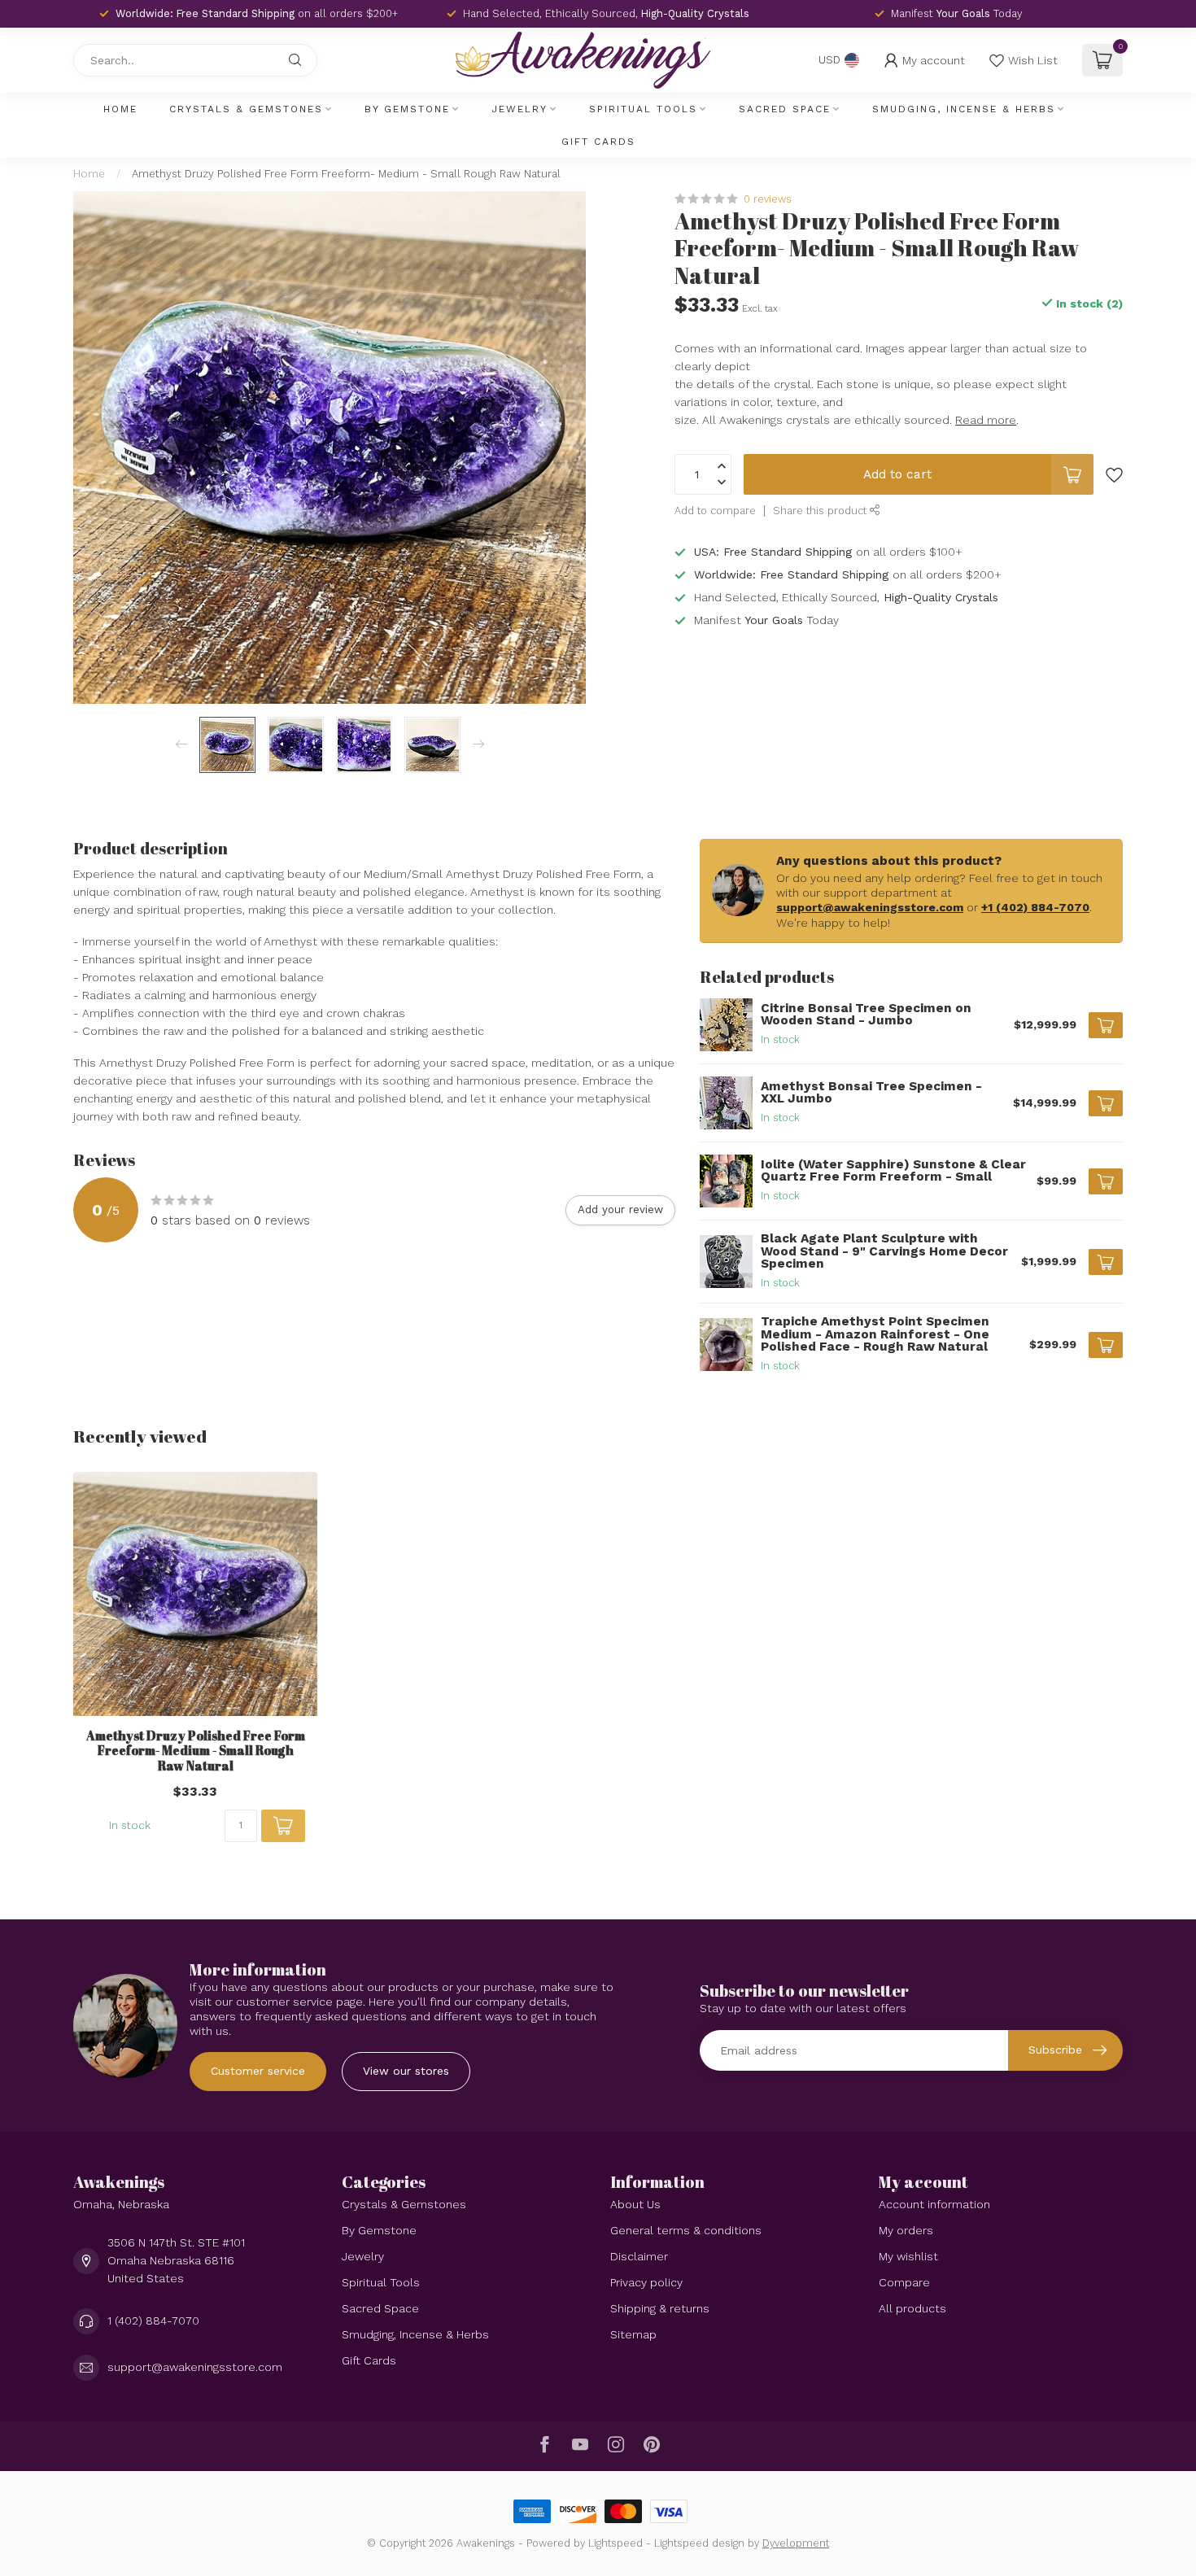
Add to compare (715, 511)
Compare (904, 2282)
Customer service (258, 2071)
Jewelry (519, 109)
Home (120, 109)
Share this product (821, 511)
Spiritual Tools (643, 109)
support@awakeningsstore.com (870, 907)
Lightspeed (615, 2543)
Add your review (620, 1209)
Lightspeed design (699, 2543)
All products (912, 2308)
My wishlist (908, 2256)
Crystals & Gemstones (246, 109)
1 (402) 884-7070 (153, 2321)
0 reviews (768, 199)
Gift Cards (598, 142)
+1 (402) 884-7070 (1035, 907)
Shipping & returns (660, 2308)
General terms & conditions (686, 2230)
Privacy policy (646, 2282)
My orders (906, 2230)
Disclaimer (639, 2256)
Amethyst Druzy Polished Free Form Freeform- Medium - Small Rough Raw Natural (346, 174)
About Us (635, 2204)
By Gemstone (407, 109)
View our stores (406, 2071)
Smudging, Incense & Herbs (964, 109)
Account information (934, 2204)
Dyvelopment (796, 2543)
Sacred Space (785, 109)
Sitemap (633, 2334)
